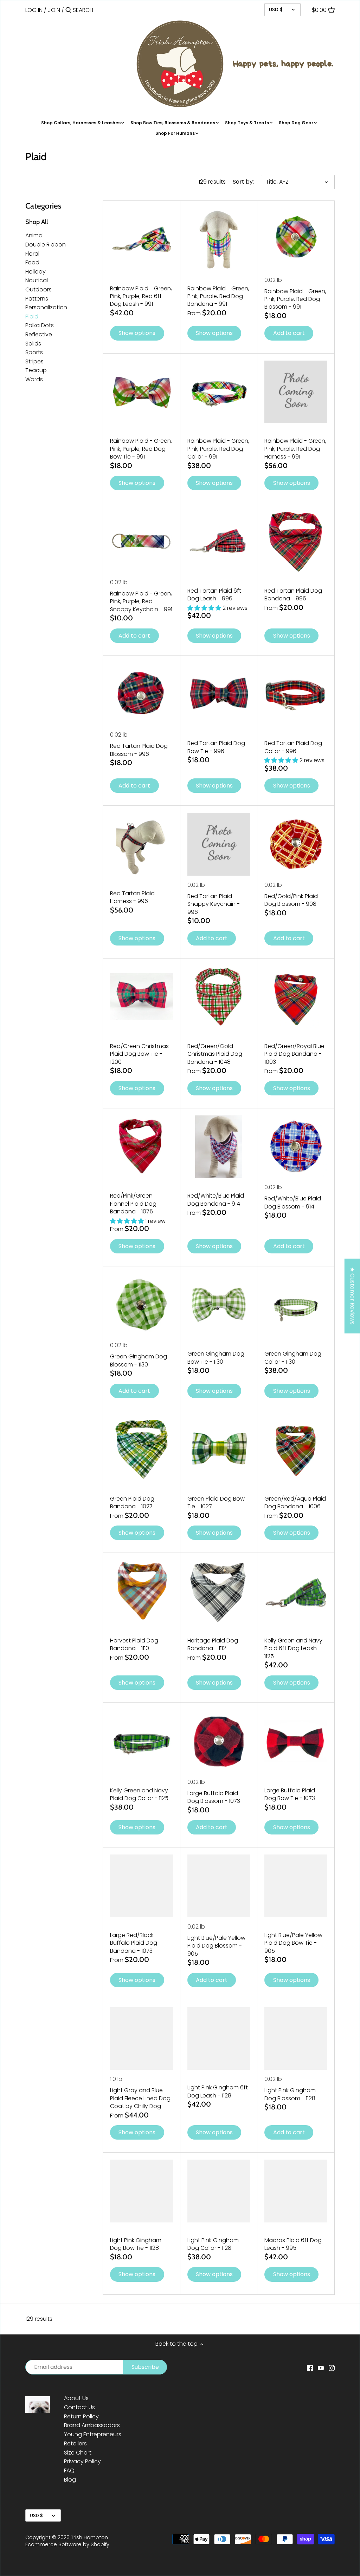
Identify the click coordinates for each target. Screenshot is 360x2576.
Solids (33, 344)
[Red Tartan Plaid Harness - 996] (142, 844)
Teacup (36, 370)
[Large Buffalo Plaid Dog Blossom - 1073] (219, 1741)
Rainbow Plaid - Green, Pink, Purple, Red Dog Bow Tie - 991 (141, 449)
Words (34, 379)
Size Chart (78, 2453)
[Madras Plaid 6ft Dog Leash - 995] (296, 2191)
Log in (34, 10)
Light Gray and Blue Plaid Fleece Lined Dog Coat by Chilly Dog (140, 2098)
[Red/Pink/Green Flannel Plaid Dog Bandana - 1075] (142, 1147)
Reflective (39, 334)
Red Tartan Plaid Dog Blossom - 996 (139, 750)
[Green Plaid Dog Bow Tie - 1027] (219, 1450)
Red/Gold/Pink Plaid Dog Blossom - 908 (291, 900)
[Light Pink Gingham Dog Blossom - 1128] (296, 2039)
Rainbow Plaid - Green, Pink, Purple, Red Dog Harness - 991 (295, 449)
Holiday (36, 272)
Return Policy (81, 2416)
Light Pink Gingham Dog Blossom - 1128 (290, 2094)
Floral (32, 254)
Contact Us (79, 2407)
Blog (70, 2480)
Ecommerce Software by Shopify (67, 2544)
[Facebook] (310, 2367)
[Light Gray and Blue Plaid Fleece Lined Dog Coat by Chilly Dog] (142, 2039)
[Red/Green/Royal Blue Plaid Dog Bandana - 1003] (296, 997)
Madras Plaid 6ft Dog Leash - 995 (293, 2244)
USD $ (276, 9)
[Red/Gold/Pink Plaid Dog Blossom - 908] (296, 844)
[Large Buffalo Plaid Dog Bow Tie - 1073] (296, 1741)
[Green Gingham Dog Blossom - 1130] (142, 1305)
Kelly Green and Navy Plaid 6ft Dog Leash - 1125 (293, 1648)
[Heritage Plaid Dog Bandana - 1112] (219, 1591)
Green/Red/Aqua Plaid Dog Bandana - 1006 (295, 1503)
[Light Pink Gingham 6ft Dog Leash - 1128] (219, 2039)
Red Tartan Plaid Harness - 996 (132, 897)
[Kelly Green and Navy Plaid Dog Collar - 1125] (142, 1741)
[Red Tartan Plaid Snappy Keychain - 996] (219, 844)
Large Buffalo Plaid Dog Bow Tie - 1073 (290, 1794)
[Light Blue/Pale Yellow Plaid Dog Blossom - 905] (219, 1886)
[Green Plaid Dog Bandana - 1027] (142, 1450)
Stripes (34, 361)
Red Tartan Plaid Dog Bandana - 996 (293, 595)
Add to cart (289, 333)
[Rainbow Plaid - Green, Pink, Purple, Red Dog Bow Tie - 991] (142, 392)
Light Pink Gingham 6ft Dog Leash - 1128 (218, 2091)
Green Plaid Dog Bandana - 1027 (132, 1503)
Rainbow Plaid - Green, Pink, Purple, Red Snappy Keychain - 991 (141, 601)
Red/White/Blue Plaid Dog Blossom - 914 (293, 1202)
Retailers (75, 2443)
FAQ (69, 2470)
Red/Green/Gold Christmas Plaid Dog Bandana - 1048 (215, 1054)
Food (32, 262)
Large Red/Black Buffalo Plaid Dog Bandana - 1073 (134, 1943)
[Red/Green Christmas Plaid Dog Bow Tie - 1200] (142, 997)
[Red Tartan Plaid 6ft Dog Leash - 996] (219, 542)
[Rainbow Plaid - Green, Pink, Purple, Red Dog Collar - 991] (219, 392)
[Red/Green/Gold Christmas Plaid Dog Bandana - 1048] (219, 997)
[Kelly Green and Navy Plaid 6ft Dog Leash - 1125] (296, 1591)
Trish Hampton (89, 2537)
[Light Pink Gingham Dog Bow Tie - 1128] (142, 2191)
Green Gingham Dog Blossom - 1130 (139, 1360)
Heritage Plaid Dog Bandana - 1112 (213, 1644)
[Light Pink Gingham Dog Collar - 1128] (219, 2191)
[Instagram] (332, 2367)
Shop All (37, 222)
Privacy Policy (82, 2461)
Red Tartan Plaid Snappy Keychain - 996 (214, 904)
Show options (137, 333)
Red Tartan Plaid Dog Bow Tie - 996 (216, 747)
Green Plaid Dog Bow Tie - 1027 (216, 1503)
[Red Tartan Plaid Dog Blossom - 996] (142, 694)
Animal (34, 235)
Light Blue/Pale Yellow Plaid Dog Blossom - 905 (216, 1946)
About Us (76, 2398)
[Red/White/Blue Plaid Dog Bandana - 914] (219, 1147)
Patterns (37, 299)
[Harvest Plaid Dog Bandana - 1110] (142, 1591)
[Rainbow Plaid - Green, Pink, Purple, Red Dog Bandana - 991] (219, 239)
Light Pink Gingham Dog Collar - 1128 (213, 2244)
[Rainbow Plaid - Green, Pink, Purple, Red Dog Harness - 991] (296, 392)
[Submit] (68, 11)
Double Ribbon (46, 245)
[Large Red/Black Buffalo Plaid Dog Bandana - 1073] (142, 1886)
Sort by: (243, 182)
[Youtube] (321, 2367)
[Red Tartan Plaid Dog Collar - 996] (296, 694)
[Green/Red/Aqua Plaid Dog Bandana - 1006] (296, 1450)
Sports (34, 352)
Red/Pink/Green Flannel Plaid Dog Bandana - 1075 (133, 1204)
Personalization (46, 307)
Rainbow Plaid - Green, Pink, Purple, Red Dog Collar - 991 (218, 449)
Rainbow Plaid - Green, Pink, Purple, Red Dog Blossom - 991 (295, 299)
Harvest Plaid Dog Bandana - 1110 (134, 1644)
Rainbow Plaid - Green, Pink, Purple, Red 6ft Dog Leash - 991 (141, 296)
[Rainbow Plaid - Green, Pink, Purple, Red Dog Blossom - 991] (296, 239)
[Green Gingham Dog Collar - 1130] (296, 1305)
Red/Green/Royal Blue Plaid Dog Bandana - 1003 (294, 1054)
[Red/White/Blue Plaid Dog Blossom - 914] (296, 1147)
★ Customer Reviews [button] (352, 1296)
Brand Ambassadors (92, 2425)
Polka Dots (40, 325)
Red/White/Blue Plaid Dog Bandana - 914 (216, 1200)
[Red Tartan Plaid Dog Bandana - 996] (296, 542)
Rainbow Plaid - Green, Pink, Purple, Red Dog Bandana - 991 (218, 296)
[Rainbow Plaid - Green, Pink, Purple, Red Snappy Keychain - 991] (142, 542)
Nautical (37, 280)
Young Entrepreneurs (93, 2434)
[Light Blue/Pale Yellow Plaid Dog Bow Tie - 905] (296, 1886)
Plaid (32, 317)
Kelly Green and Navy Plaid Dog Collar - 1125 (139, 1794)
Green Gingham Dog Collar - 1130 (293, 1358)
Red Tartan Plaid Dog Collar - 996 (293, 747)
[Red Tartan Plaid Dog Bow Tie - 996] (219, 694)
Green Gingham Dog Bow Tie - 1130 (216, 1358)
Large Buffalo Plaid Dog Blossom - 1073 (214, 1797)
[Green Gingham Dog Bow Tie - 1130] (219, 1305)
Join (54, 10)
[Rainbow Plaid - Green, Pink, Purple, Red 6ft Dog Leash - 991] (142, 239)
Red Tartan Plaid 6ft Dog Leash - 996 (214, 595)
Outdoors (38, 289)
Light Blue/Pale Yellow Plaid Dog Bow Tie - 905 (293, 1943)
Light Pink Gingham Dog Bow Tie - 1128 (136, 2244)
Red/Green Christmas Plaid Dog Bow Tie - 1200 (139, 1054)
